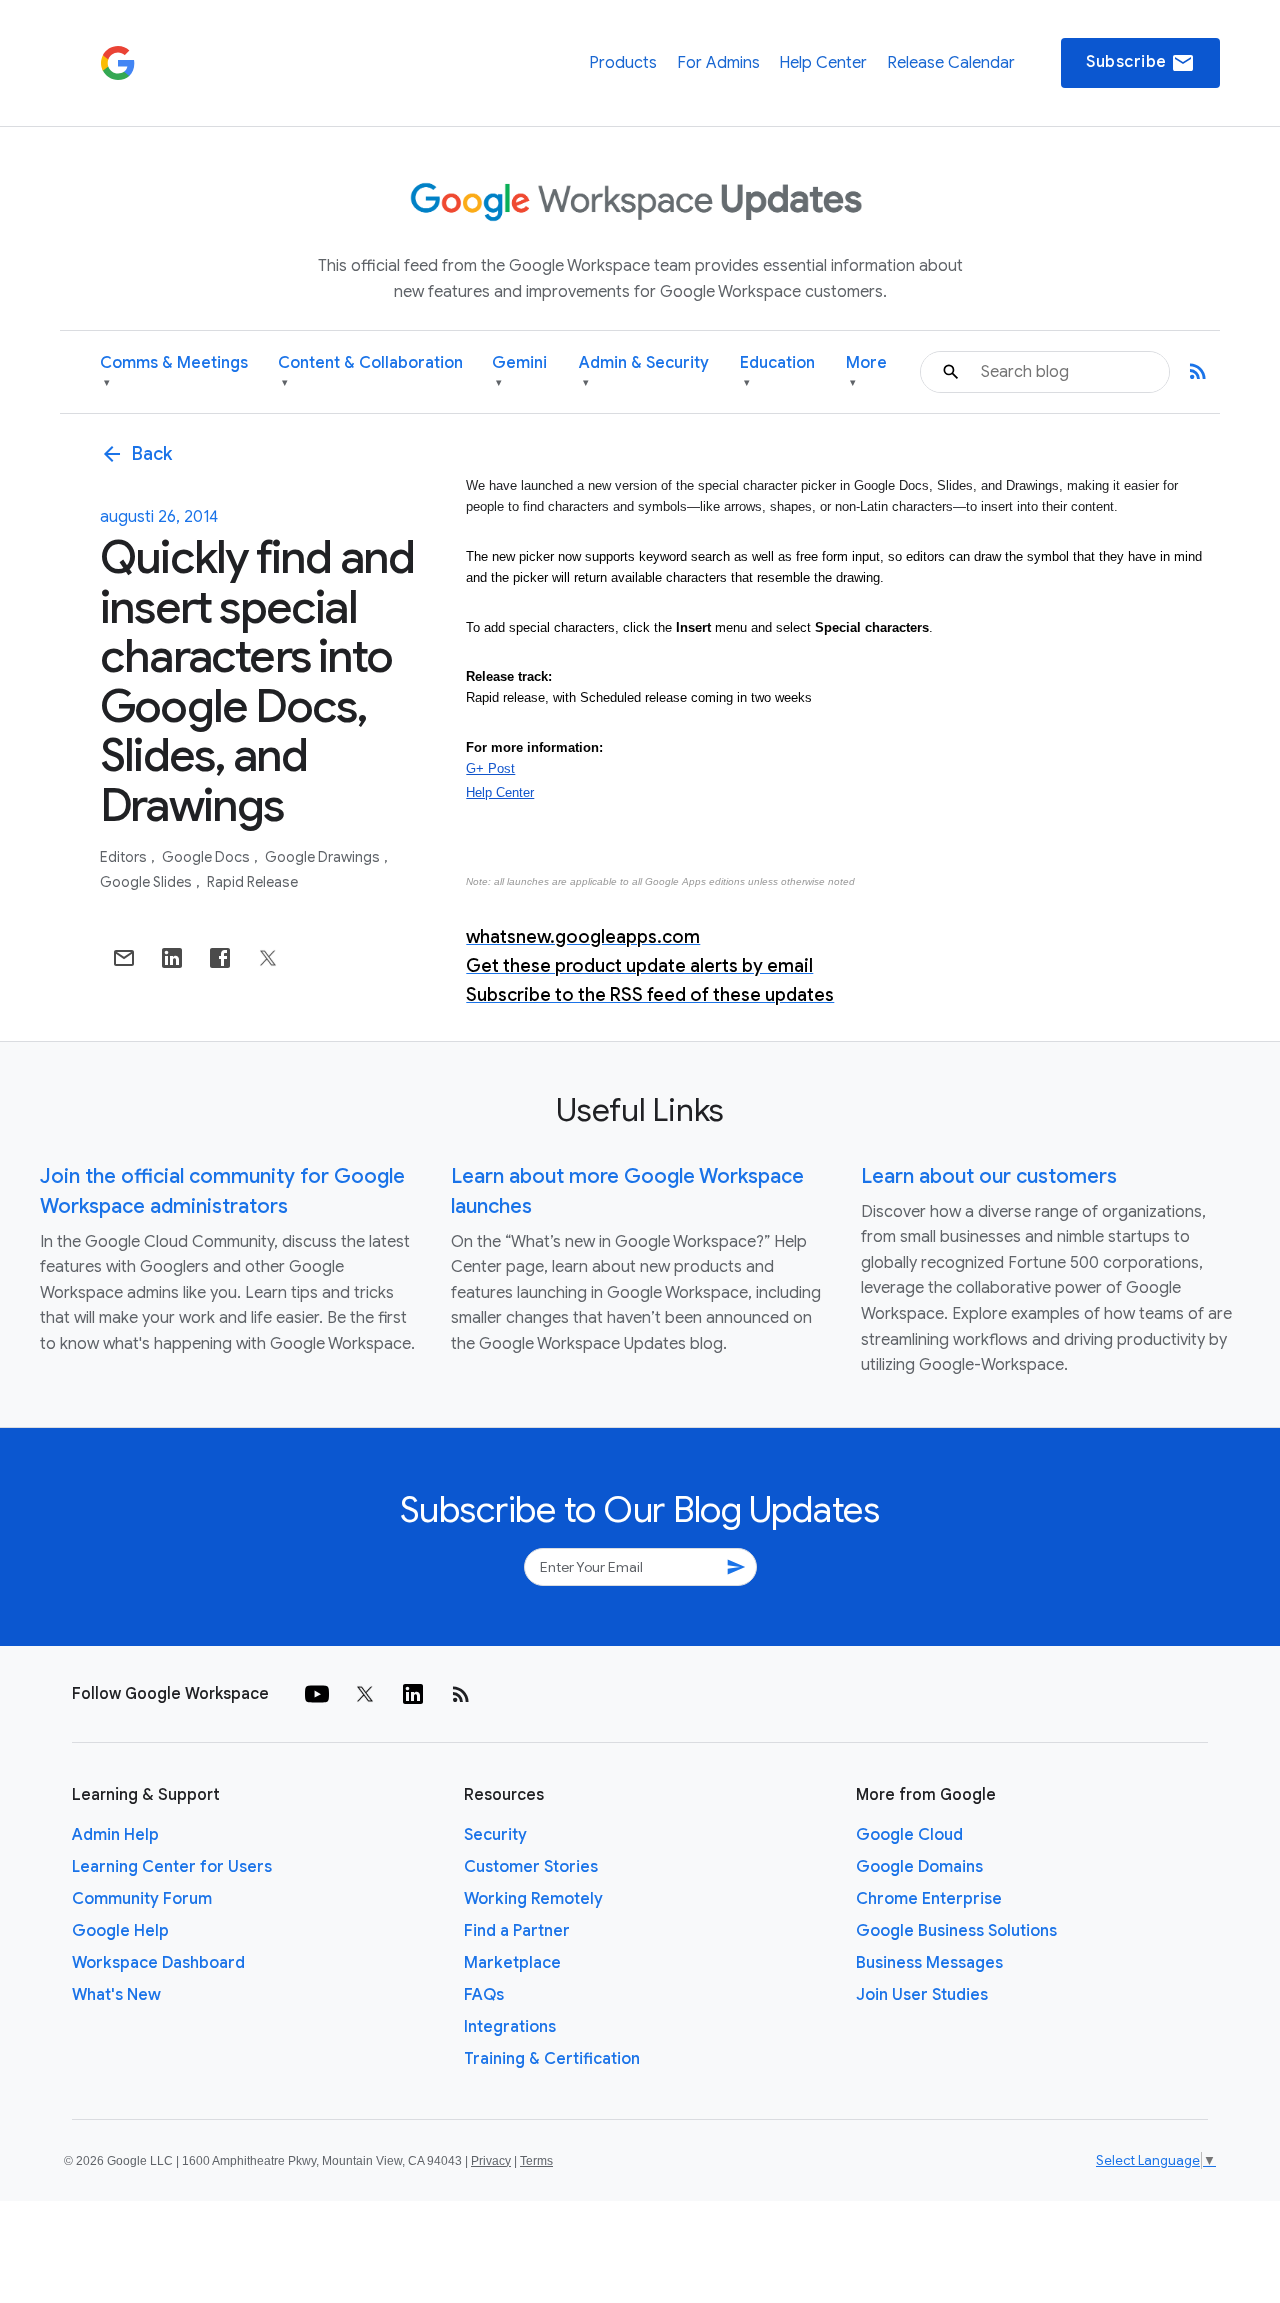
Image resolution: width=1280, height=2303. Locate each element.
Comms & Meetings (174, 371)
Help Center (823, 63)
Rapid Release (252, 882)
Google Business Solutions (956, 1931)
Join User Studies (922, 1995)
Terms (536, 2161)
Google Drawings (324, 857)
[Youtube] (317, 1694)
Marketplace (512, 1963)
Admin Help (115, 1835)
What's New (116, 1995)
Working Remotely (533, 1899)
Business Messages (929, 1963)
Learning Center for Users (172, 1867)
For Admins (718, 63)
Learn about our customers (989, 1176)
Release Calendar (951, 63)
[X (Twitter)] (365, 1694)
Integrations (510, 2027)
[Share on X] (268, 958)
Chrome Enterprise (929, 1899)
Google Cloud (909, 1835)
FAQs (484, 1995)
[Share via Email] (124, 958)
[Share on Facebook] (220, 958)
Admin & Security (644, 371)
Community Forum (142, 1899)
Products (623, 63)
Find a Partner (517, 1931)
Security (495, 1835)
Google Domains (919, 1867)
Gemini (519, 371)
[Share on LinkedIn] (172, 958)
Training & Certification (552, 2059)
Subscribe (1140, 63)
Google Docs (207, 857)
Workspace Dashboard (158, 1963)
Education (777, 371)
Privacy (491, 2161)
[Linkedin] (413, 1694)
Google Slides (147, 882)
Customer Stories (531, 1867)
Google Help (120, 1931)
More (866, 371)
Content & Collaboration (370, 371)
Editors (125, 857)
